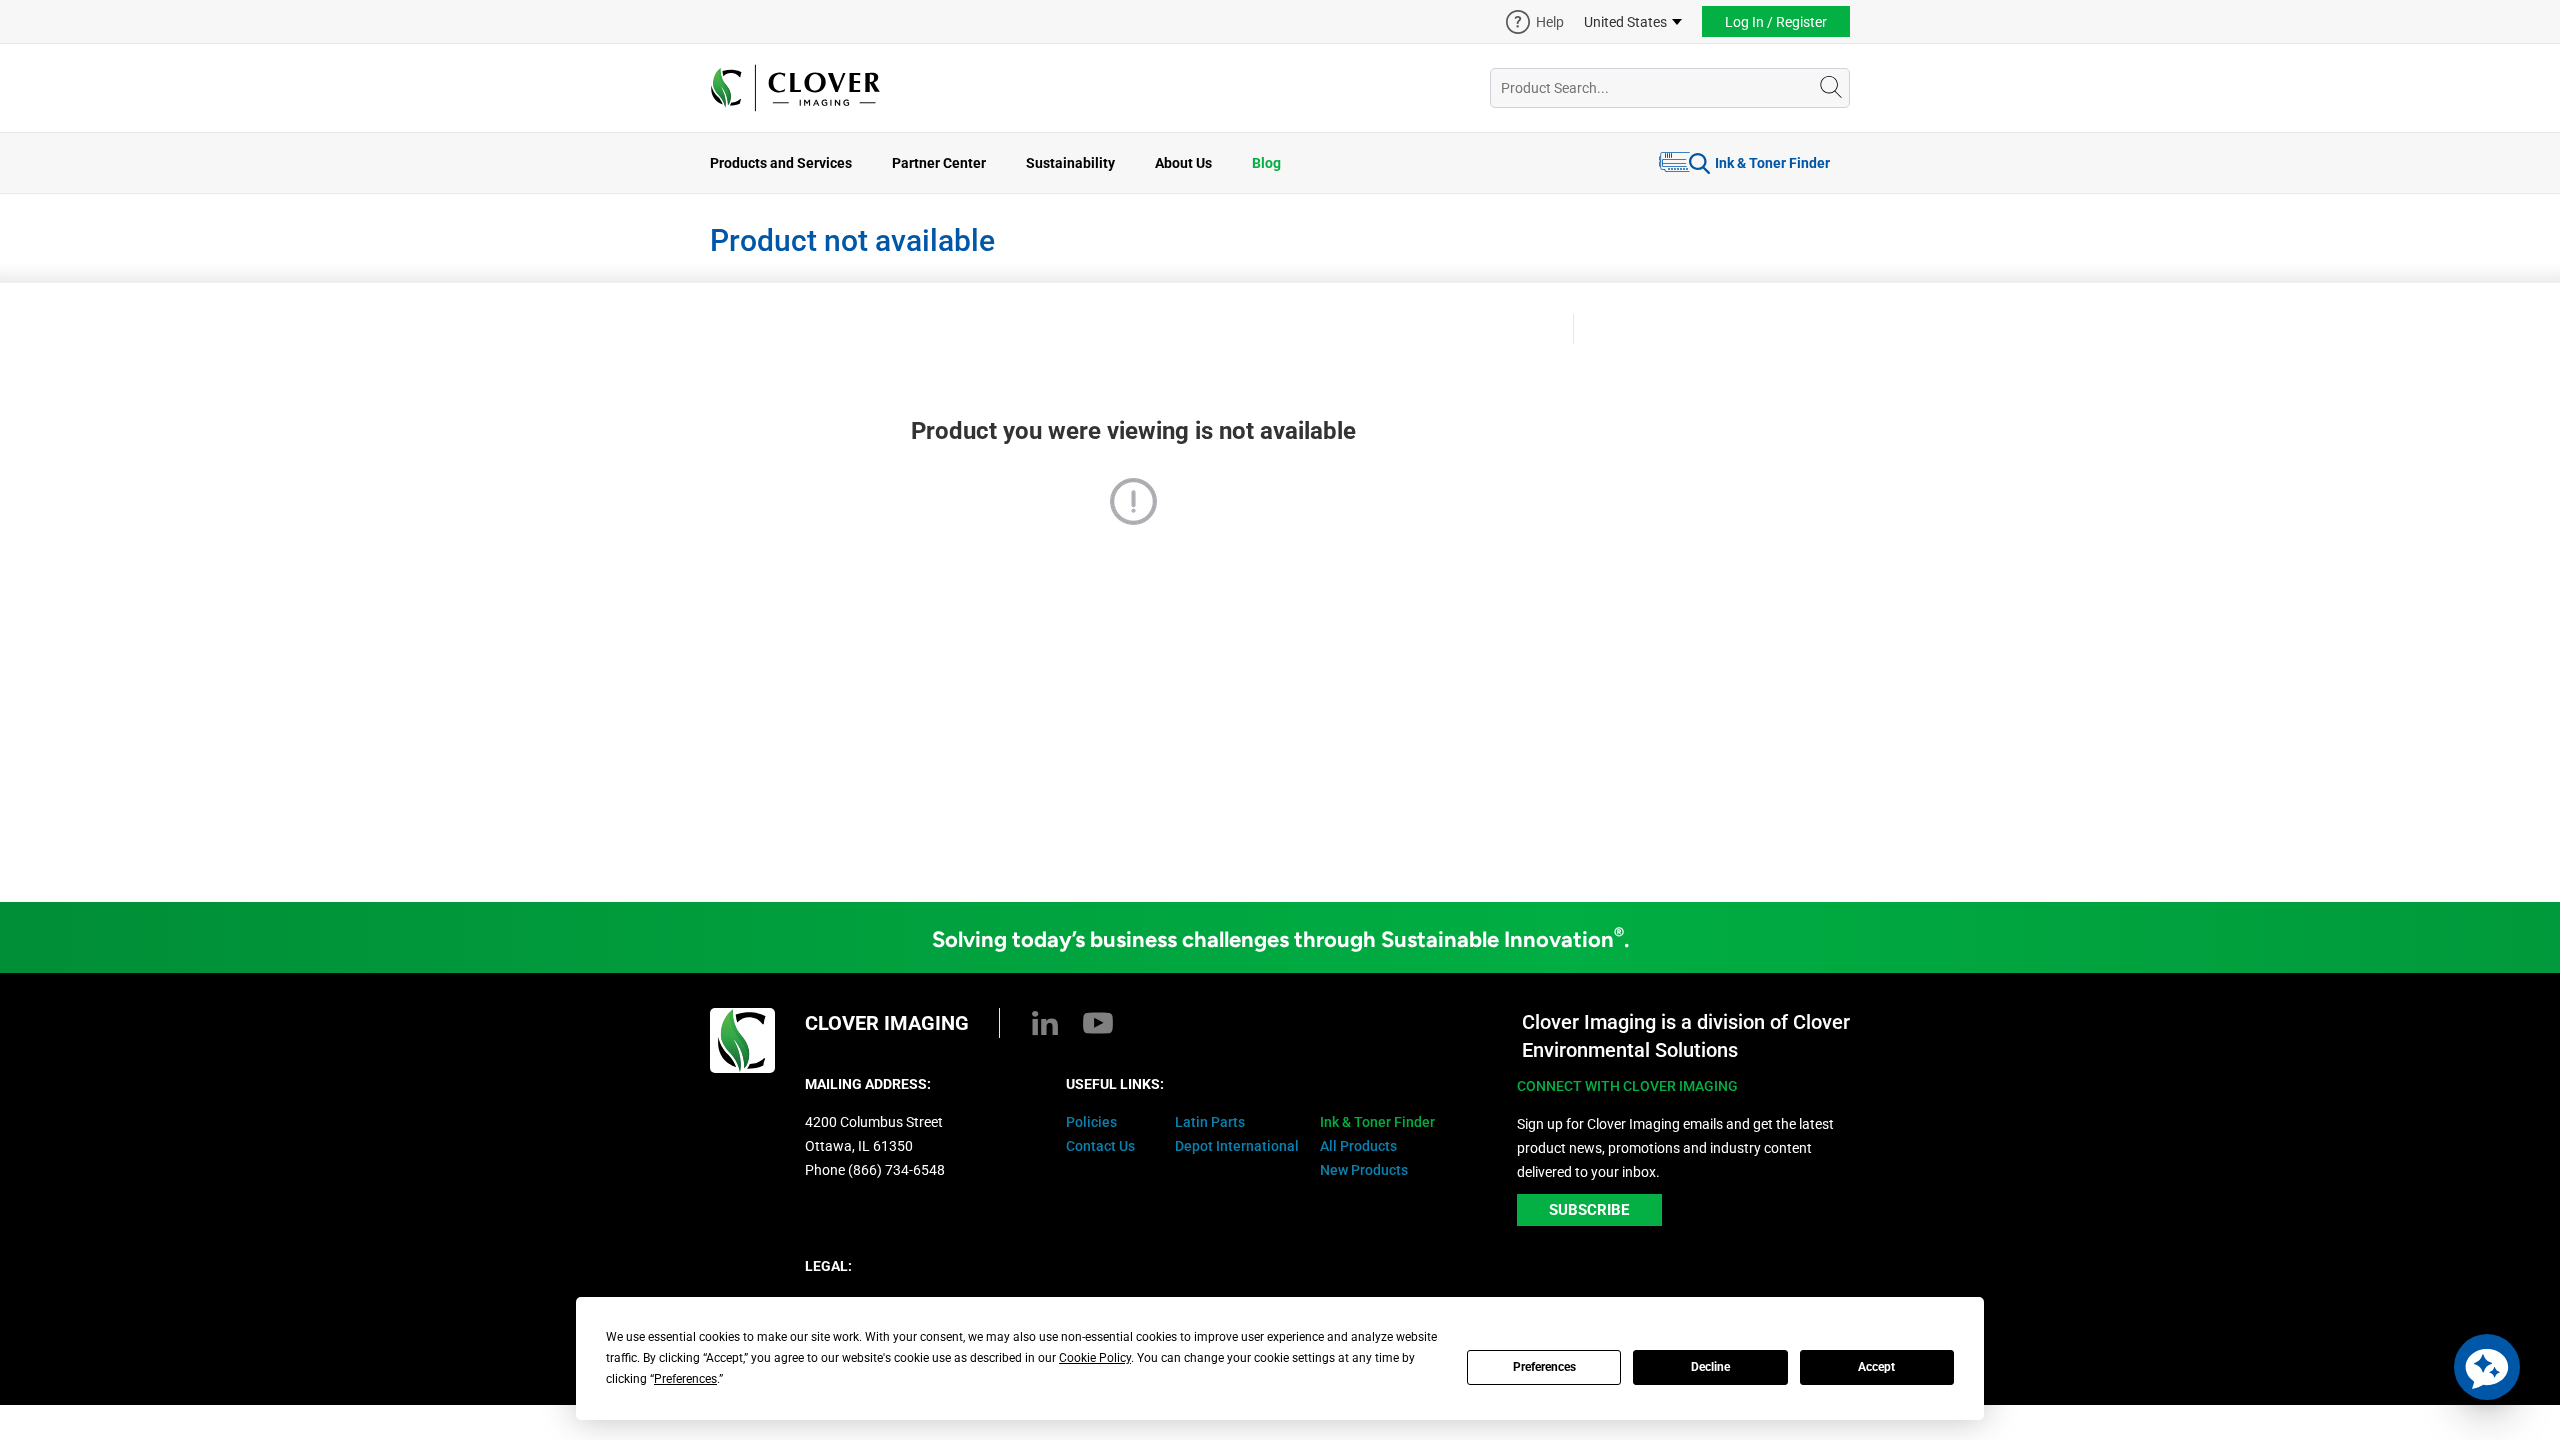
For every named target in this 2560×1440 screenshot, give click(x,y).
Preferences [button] (685, 1379)
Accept (1876, 1367)
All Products (1358, 1146)
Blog (1266, 163)
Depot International (1237, 1146)
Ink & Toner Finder (1772, 163)
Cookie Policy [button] (1095, 1358)
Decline (1710, 1367)
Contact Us (1100, 1146)
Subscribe (1589, 1210)
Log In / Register (1776, 22)
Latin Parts (1210, 1122)
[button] (2487, 1367)
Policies (1091, 1122)
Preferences (1544, 1367)
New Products (1364, 1170)
